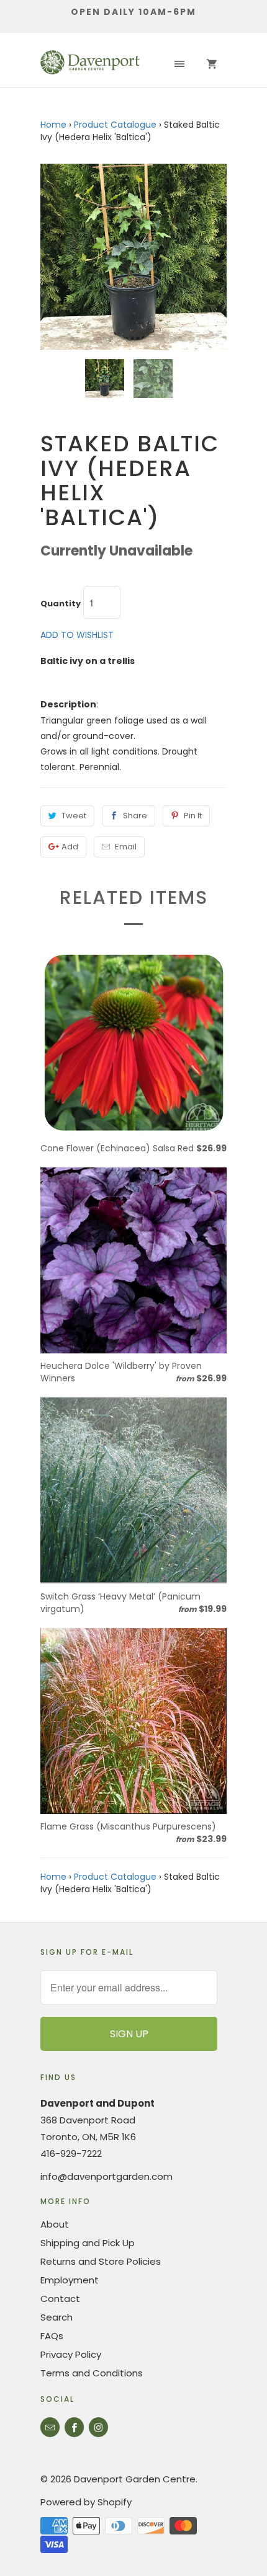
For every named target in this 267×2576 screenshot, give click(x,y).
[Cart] (212, 64)
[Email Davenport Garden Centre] (50, 2427)
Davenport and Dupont (97, 2103)
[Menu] (179, 64)
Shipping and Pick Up (88, 2243)
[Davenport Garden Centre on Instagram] (98, 2427)
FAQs (52, 2336)
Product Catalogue (115, 125)
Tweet (74, 816)
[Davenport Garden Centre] (90, 64)
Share (135, 816)
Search (57, 2317)
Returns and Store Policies (101, 2261)
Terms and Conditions (92, 2373)
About (55, 2224)
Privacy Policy (71, 2354)
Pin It (193, 816)
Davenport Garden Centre (135, 2479)
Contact (60, 2299)
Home (53, 125)
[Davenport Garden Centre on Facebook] (74, 2427)
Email (126, 847)
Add (70, 847)
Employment (70, 2280)
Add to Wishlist (77, 635)
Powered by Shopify (86, 2502)
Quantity (61, 604)
